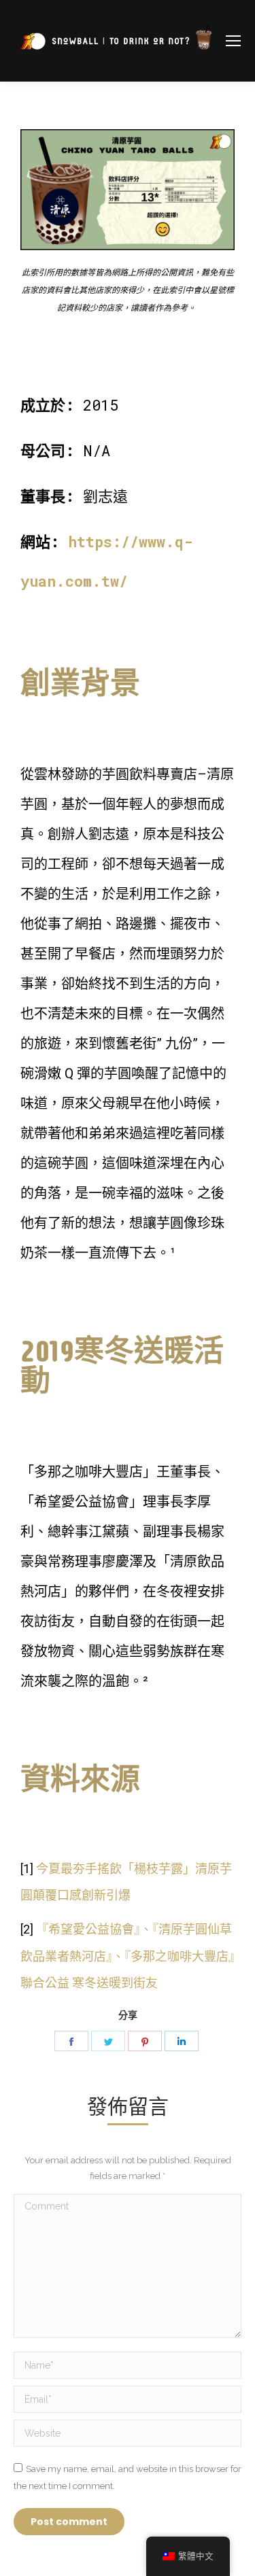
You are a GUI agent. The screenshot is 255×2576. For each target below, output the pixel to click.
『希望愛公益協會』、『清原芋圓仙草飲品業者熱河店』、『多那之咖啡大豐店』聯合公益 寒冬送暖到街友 (128, 1956)
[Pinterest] (145, 2041)
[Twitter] (108, 2041)
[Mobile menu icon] (233, 41)
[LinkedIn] (182, 2041)
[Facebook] (71, 2041)
